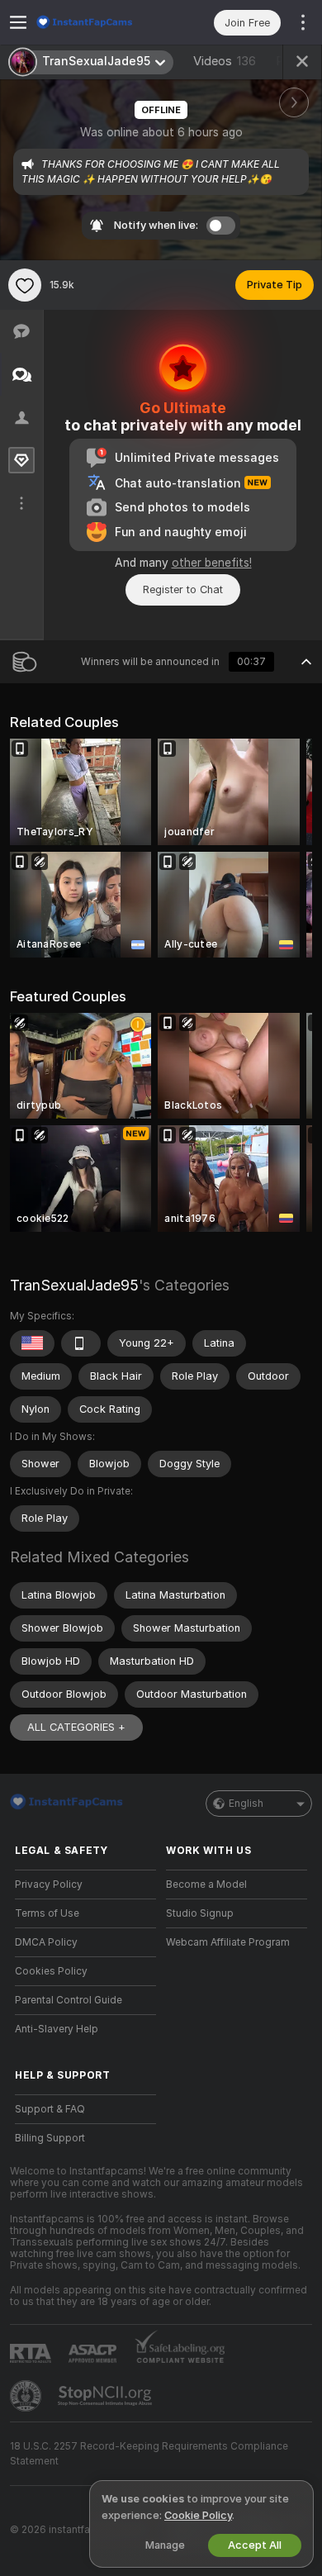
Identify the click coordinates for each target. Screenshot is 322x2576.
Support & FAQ (50, 2109)
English (246, 1804)
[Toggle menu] (18, 22)
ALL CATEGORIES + (76, 1727)
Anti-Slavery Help (57, 2029)
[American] (32, 1343)
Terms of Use (47, 1913)
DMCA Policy (46, 1942)
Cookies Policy (51, 1971)
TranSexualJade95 (74, 1285)
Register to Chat (183, 589)
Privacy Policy (49, 1884)
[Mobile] (81, 1343)
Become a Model (206, 1884)
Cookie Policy (198, 2515)
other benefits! (212, 563)
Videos (225, 61)
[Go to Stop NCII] (107, 2396)
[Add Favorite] (25, 285)
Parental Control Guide (69, 2000)
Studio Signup (200, 1913)
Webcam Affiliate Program (228, 1942)
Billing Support (50, 2138)
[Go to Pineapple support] (27, 2396)
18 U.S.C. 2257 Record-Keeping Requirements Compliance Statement (149, 2454)
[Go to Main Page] (99, 22)
